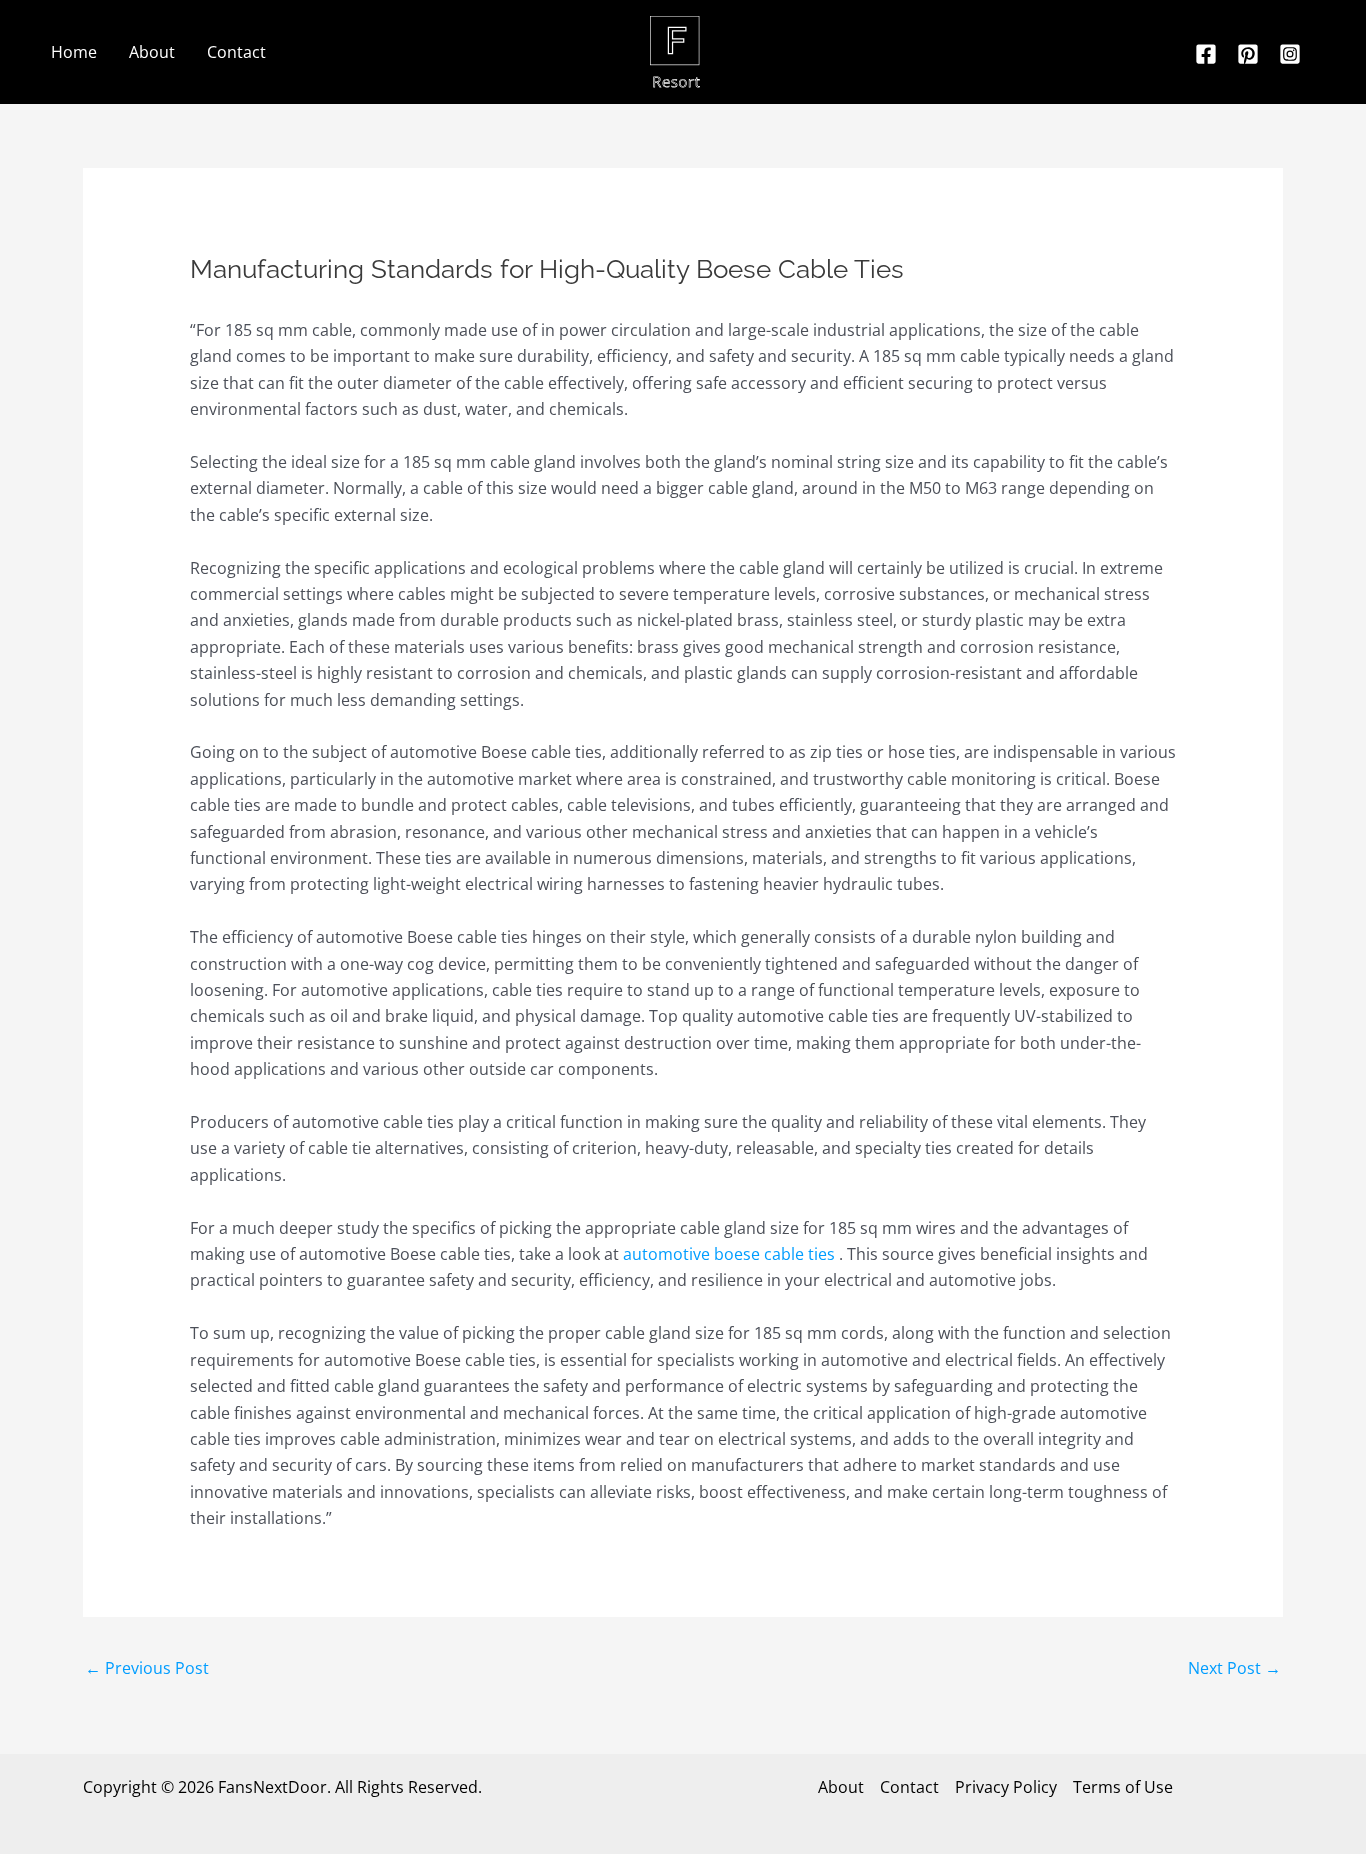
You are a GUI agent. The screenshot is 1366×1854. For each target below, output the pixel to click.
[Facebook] (1206, 54)
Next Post (1234, 1668)
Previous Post (147, 1668)
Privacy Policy (1006, 1787)
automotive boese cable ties (729, 1254)
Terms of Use (1123, 1787)
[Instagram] (1290, 54)
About (152, 52)
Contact (236, 52)
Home (74, 52)
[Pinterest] (1248, 54)
